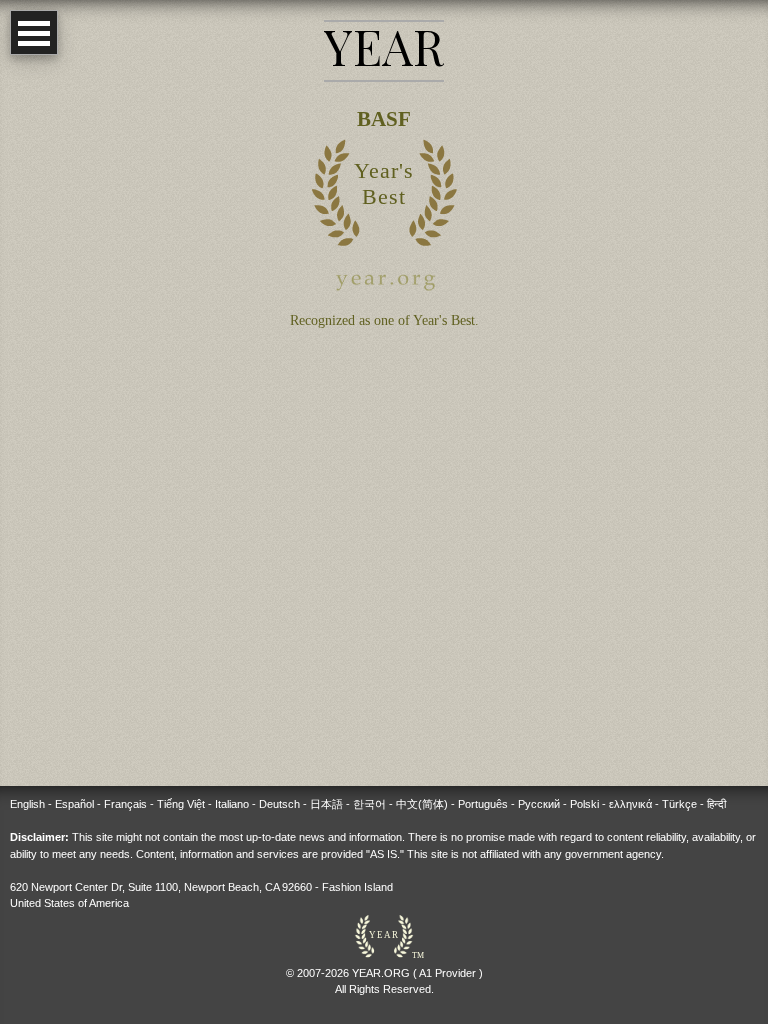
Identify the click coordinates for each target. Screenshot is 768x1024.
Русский (539, 804)
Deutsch (279, 804)
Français (125, 804)
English (27, 804)
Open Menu (34, 32)
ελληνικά (630, 804)
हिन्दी (716, 804)
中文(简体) (422, 804)
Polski (584, 804)
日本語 (326, 804)
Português (483, 804)
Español (74, 804)
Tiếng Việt (181, 804)
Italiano (232, 804)
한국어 (369, 804)
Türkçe (679, 804)
